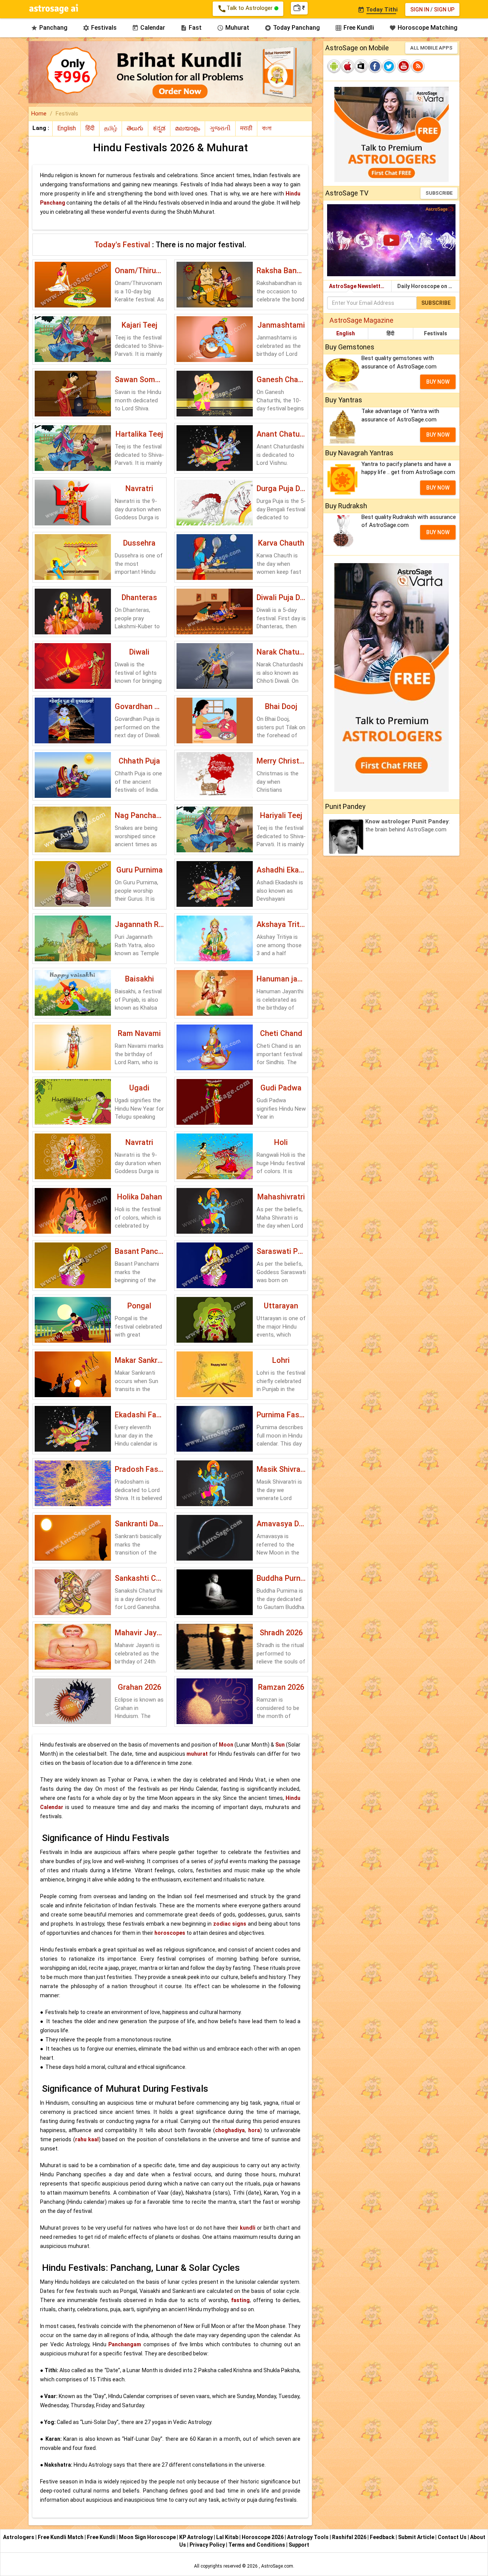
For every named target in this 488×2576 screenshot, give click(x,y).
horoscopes (170, 1933)
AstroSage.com (277, 2566)
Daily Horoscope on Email (428, 286)
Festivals (100, 28)
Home (39, 114)
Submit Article (417, 2537)
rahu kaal (87, 2139)
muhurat (197, 1754)
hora (254, 2130)
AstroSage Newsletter (357, 286)
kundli (248, 2228)
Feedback (383, 2537)
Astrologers (19, 2537)
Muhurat (233, 28)
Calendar (148, 28)
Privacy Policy (208, 2545)
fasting (240, 2300)
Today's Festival (123, 245)
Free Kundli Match (61, 2537)
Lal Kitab (228, 2537)
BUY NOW (438, 382)
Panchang (49, 28)
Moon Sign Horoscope (148, 2537)
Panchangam (125, 2344)
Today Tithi (378, 10)
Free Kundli (355, 28)
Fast (191, 28)
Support (299, 2545)
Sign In (420, 10)
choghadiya (230, 2130)
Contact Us (453, 2537)
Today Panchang (292, 28)
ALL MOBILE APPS (431, 48)
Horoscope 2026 (263, 2537)
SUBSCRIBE (439, 193)
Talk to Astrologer (246, 9)
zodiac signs (230, 1924)
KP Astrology (197, 2537)
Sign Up (444, 10)
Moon (226, 1745)
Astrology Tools (308, 2537)
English (346, 333)
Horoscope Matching (423, 28)
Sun (280, 1745)
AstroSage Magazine (361, 320)
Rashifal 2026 (349, 2537)
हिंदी (390, 333)
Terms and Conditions (257, 2545)
